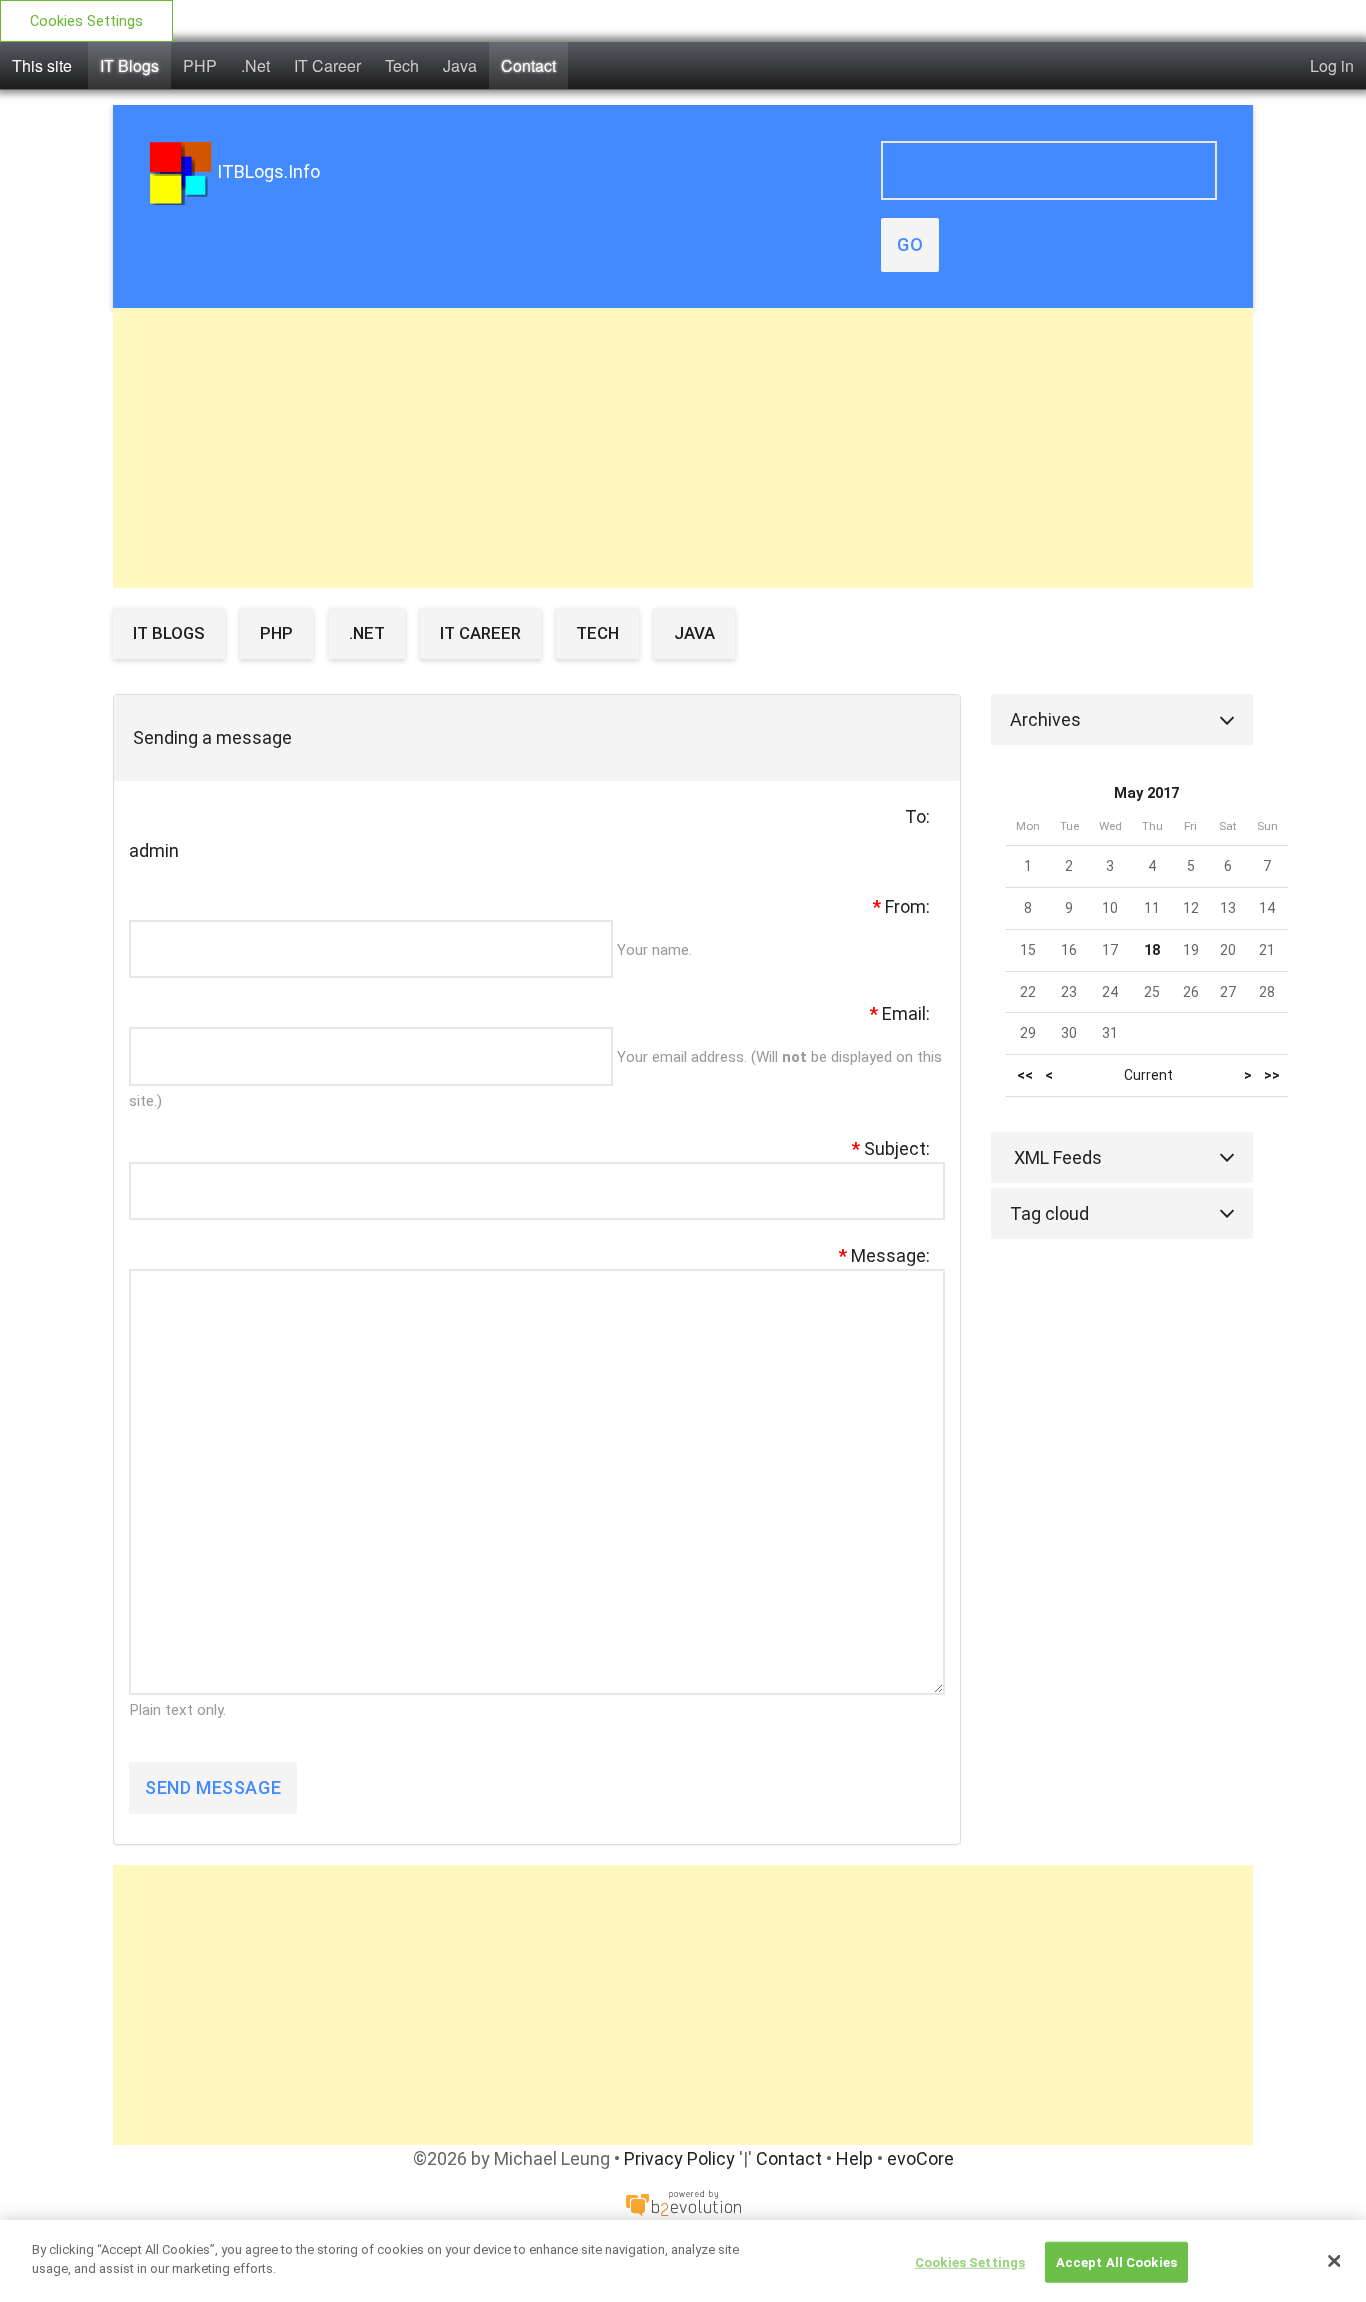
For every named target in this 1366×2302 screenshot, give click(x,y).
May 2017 (1146, 793)
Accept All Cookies (1116, 2262)
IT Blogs (129, 65)
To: (917, 816)
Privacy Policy (679, 2158)
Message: (884, 1255)
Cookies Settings (86, 21)
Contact (528, 65)
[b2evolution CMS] (683, 2201)
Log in (1332, 65)
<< (1025, 1075)
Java (460, 65)
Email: (900, 1013)
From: (901, 906)
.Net (255, 65)
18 (1152, 950)
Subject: (891, 1148)
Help (854, 2158)
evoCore (920, 2158)
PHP (200, 65)
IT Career (327, 65)
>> (1272, 1075)
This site (42, 65)
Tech (402, 65)
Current (1148, 1075)
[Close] (1334, 2261)
